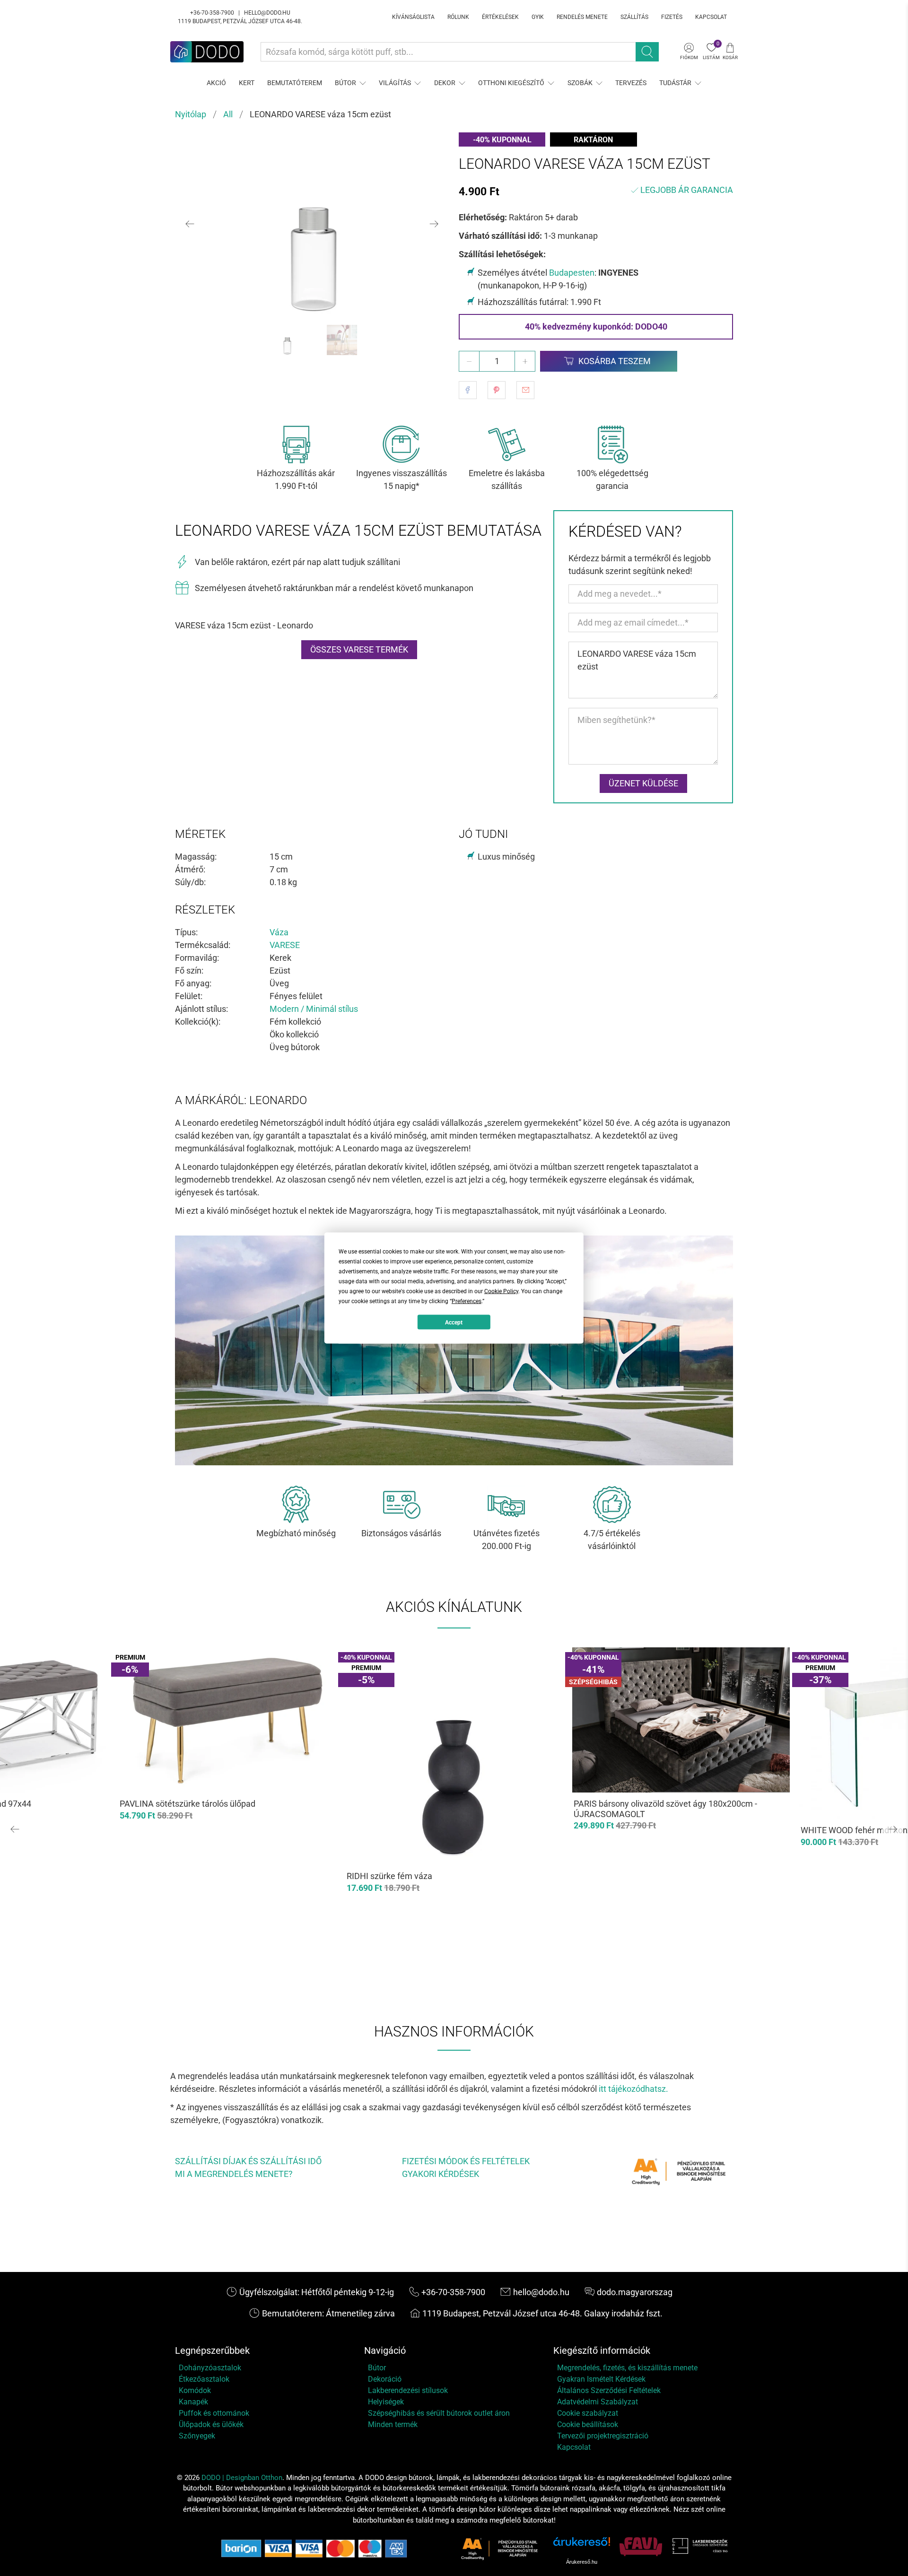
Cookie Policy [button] (501, 1291)
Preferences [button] (467, 1301)
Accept (454, 1322)
